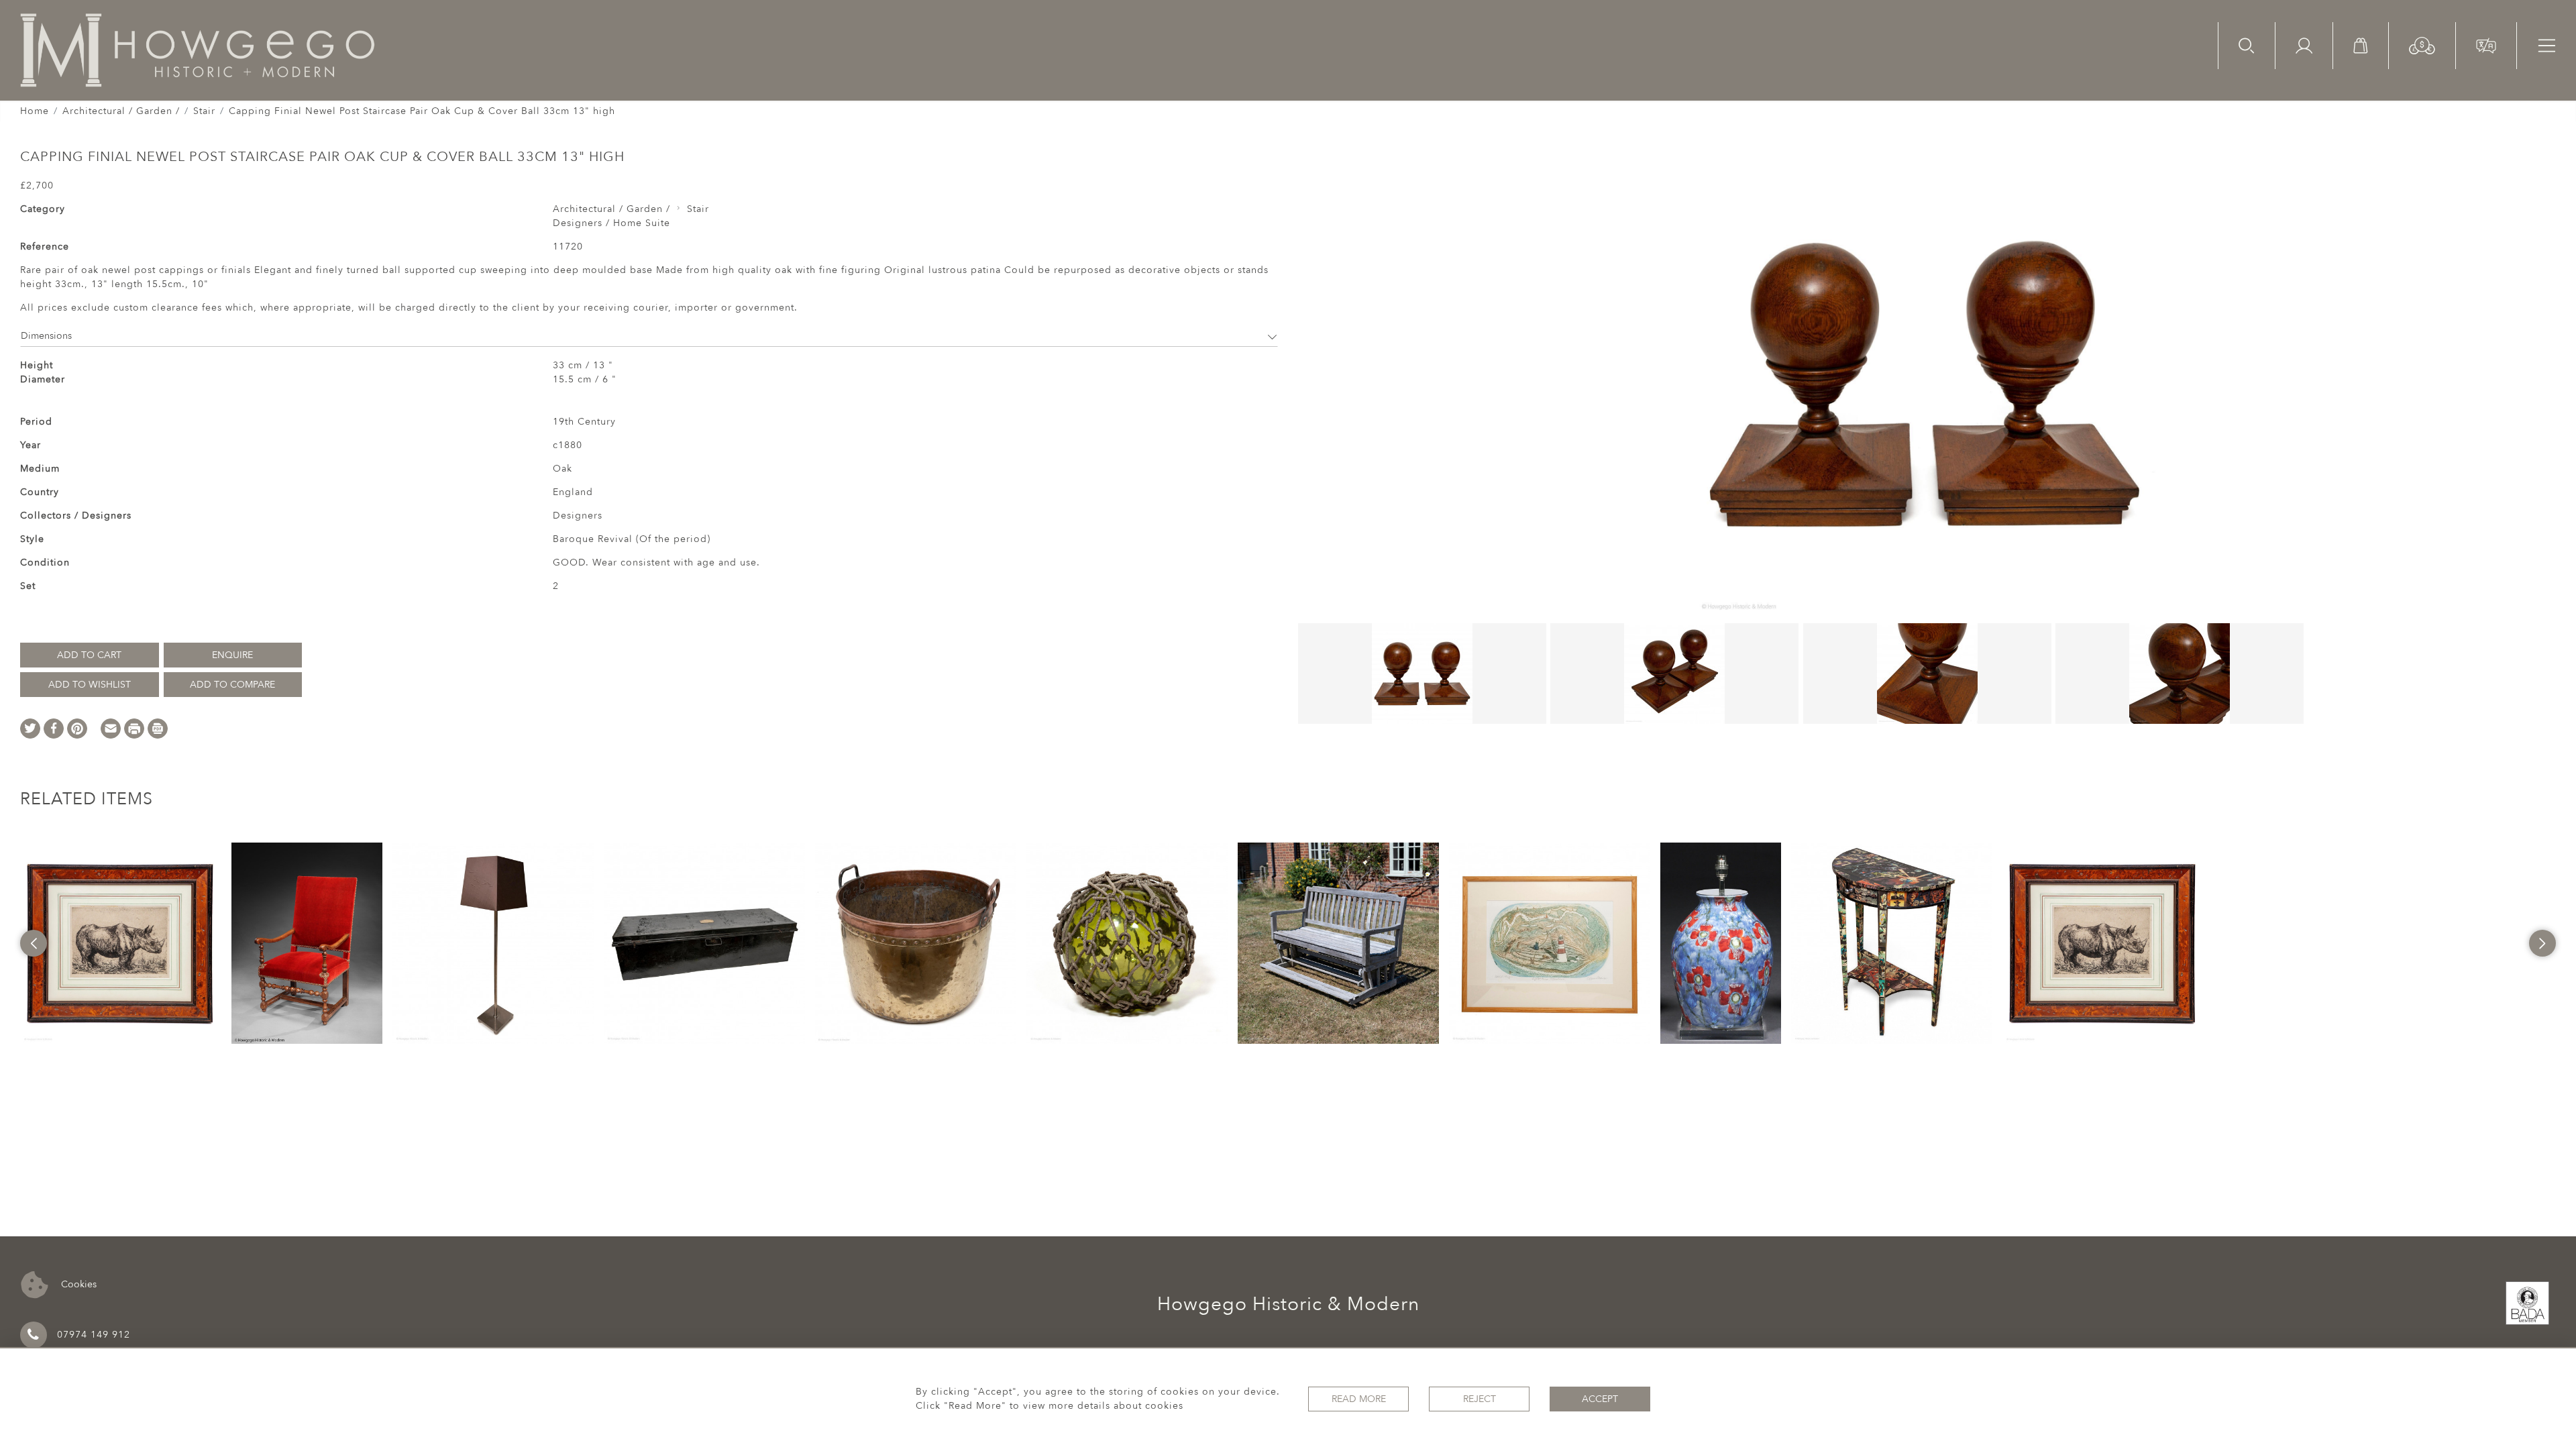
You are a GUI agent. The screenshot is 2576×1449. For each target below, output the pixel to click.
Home (35, 111)
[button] (2422, 45)
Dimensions (46, 336)
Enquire (232, 655)
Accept (1600, 1399)
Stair (204, 111)
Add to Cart (89, 655)
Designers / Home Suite (611, 223)
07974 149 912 (94, 1335)
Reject (1480, 1399)
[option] (121, 943)
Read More (1359, 1399)
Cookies (77, 1284)
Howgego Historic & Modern (1288, 1304)
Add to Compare (232, 685)
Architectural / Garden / (121, 111)
